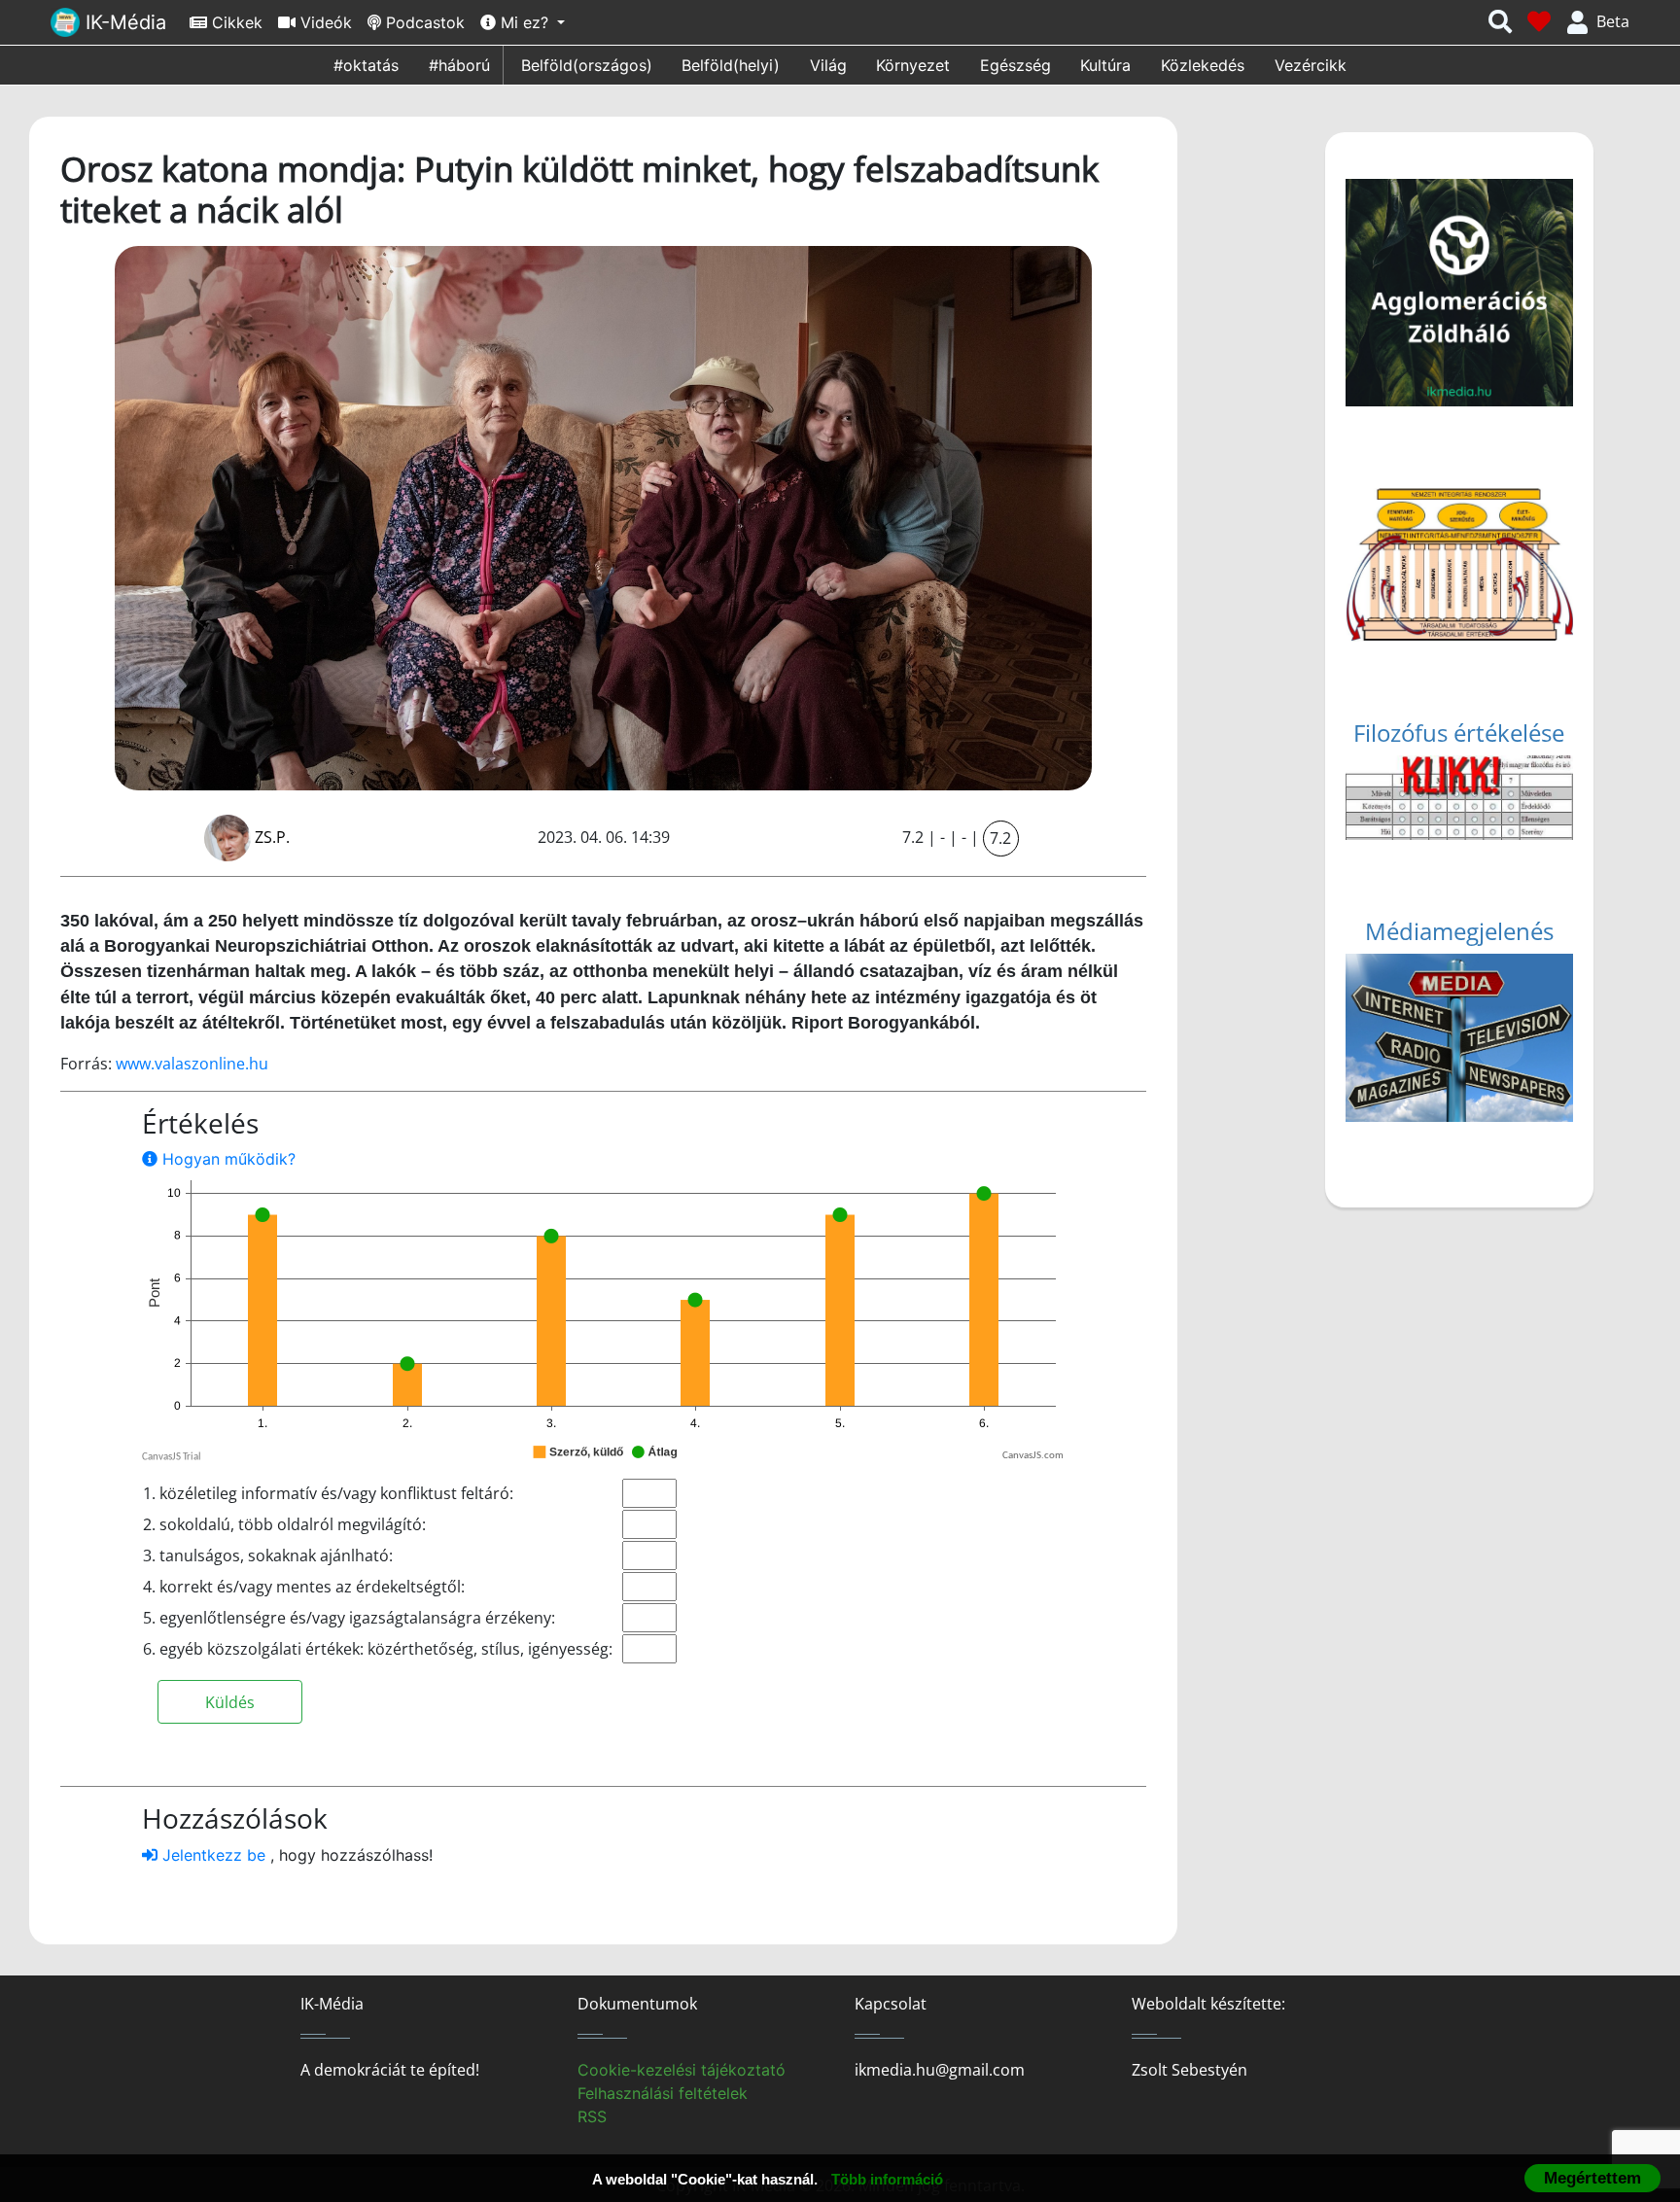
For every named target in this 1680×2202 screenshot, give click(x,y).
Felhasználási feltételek (663, 2093)
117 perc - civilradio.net (1458, 1020)
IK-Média (123, 22)
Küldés (230, 1702)
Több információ (887, 2179)
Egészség (1015, 65)
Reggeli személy (1432, 1066)
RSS (592, 2116)
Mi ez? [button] (525, 22)
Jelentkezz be (214, 1855)
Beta (1613, 21)
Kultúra (1105, 65)
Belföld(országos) (587, 65)
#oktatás (366, 65)
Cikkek (235, 22)
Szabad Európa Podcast (1461, 1043)
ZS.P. (272, 837)
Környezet (913, 65)
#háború (459, 65)
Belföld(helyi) (731, 65)
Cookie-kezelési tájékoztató (682, 2070)
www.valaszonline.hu (192, 1064)
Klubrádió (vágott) (1440, 973)
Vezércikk (1311, 65)
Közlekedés (1203, 65)
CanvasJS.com (1033, 1456)
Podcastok (423, 22)
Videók (324, 22)
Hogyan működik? (227, 1159)
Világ (828, 65)
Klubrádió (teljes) (1435, 996)
